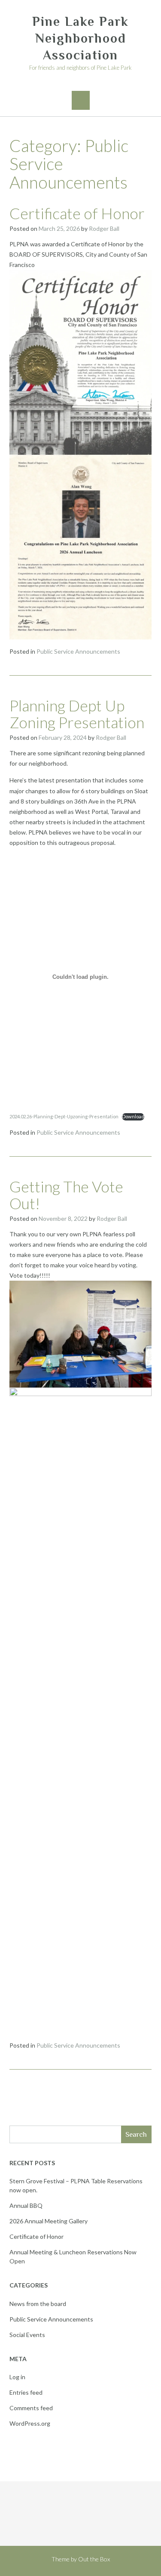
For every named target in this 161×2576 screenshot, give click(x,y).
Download (133, 1116)
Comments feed (31, 2408)
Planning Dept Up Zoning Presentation (77, 714)
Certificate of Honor (77, 213)
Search (136, 2134)
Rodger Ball (104, 228)
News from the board (38, 2304)
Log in (17, 2377)
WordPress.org (30, 2423)
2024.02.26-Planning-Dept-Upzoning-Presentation (64, 1116)
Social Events (27, 2335)
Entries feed (26, 2392)
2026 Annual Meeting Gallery (49, 2221)
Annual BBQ (26, 2205)
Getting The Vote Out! (66, 1195)
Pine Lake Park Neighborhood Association (80, 38)
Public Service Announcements (78, 651)
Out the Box (94, 2559)
